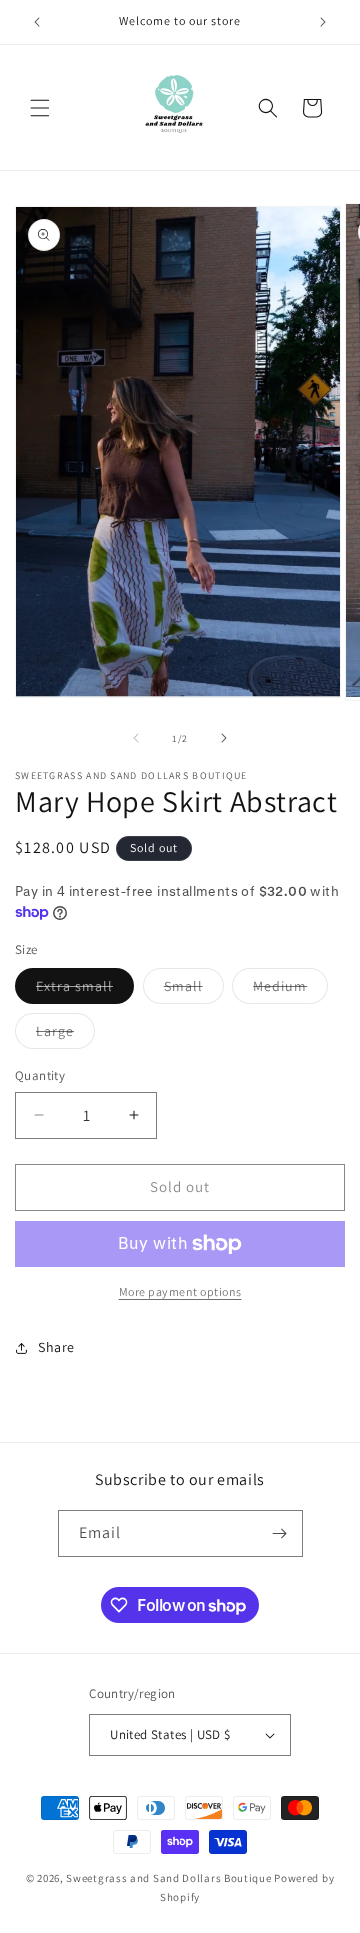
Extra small (85, 990)
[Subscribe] (280, 1533)
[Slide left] (136, 738)
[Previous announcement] (37, 22)
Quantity (40, 1075)
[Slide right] (224, 738)
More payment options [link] (180, 1291)
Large (65, 1035)
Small (194, 990)
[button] (40, 108)
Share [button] (56, 1347)
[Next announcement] (323, 22)
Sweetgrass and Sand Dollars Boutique (168, 1878)
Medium (290, 990)
